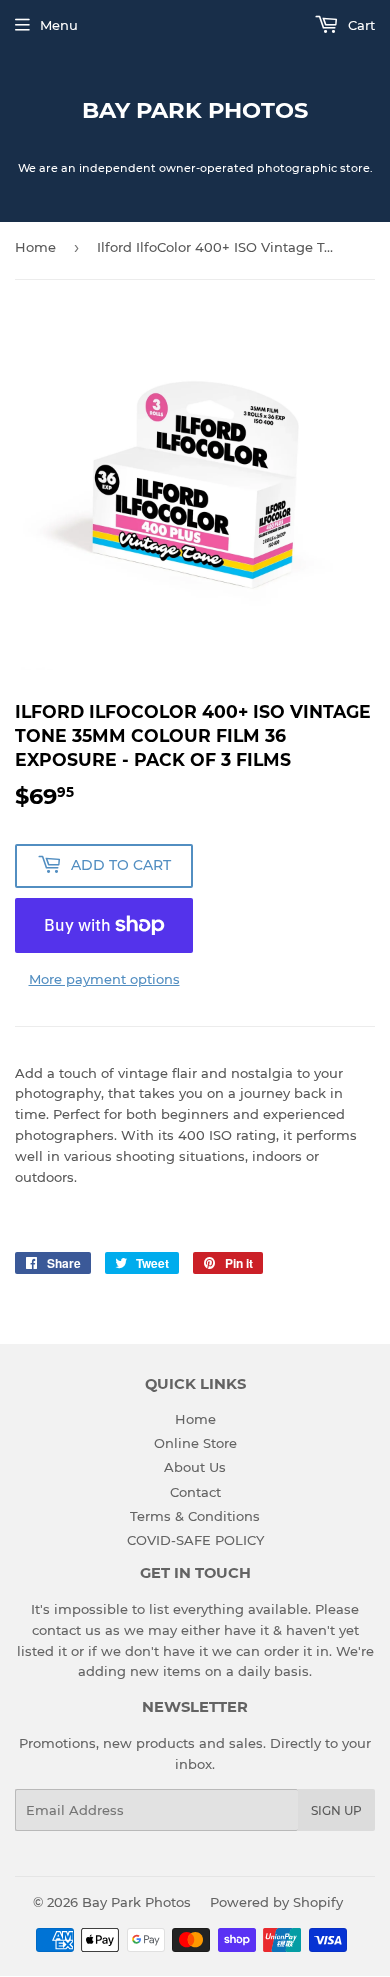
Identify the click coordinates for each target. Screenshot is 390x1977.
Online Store (195, 1443)
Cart (359, 25)
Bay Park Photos (195, 110)
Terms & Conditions (195, 1516)
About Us (195, 1467)
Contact (195, 1492)
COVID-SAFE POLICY (195, 1540)
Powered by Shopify (276, 1902)
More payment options (104, 979)
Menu (59, 25)
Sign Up (336, 1810)
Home (35, 247)
